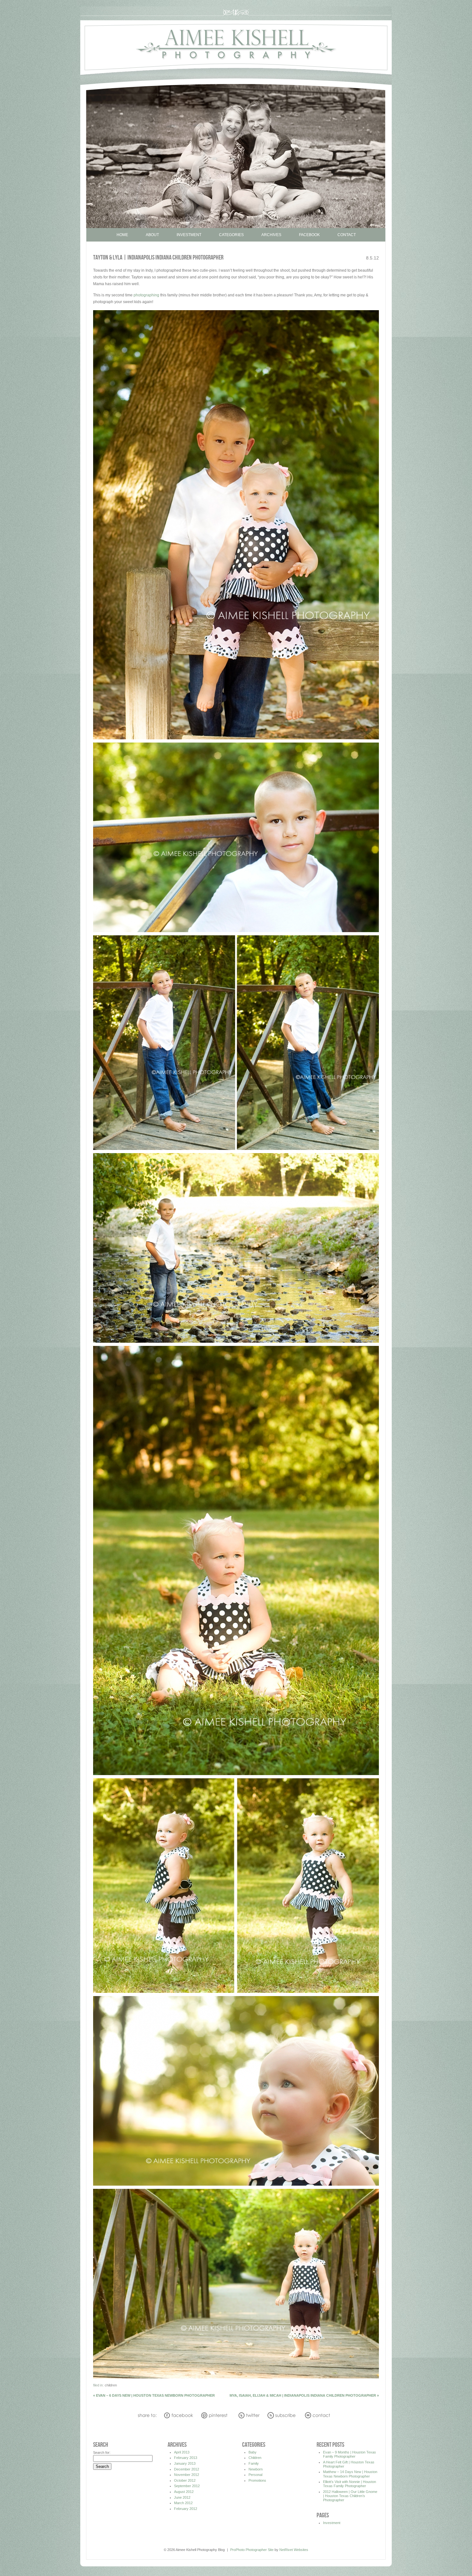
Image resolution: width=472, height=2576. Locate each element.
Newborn (256, 2469)
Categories (231, 235)
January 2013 (185, 2463)
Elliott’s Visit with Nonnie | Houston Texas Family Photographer (350, 2484)
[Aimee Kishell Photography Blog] (236, 74)
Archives (271, 235)
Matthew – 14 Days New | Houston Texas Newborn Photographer (350, 2474)
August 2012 (184, 2492)
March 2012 (183, 2503)
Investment (189, 235)
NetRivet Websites (294, 2550)
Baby (253, 2452)
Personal (255, 2475)
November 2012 (187, 2475)
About (152, 235)
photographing (146, 295)
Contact (347, 235)
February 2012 (186, 2509)
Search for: (102, 2453)
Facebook (309, 235)
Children (111, 2385)
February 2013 (186, 2458)
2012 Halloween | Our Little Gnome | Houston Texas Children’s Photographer (350, 2496)
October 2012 (185, 2480)
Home (122, 235)
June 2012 (182, 2497)
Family (254, 2463)
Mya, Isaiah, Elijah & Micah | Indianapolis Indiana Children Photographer (304, 2395)
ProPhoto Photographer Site (252, 2550)
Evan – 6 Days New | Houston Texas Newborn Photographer (154, 2395)
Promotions (257, 2480)
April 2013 (182, 2452)
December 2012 (187, 2469)
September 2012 (187, 2486)
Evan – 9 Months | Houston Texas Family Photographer (350, 2454)
